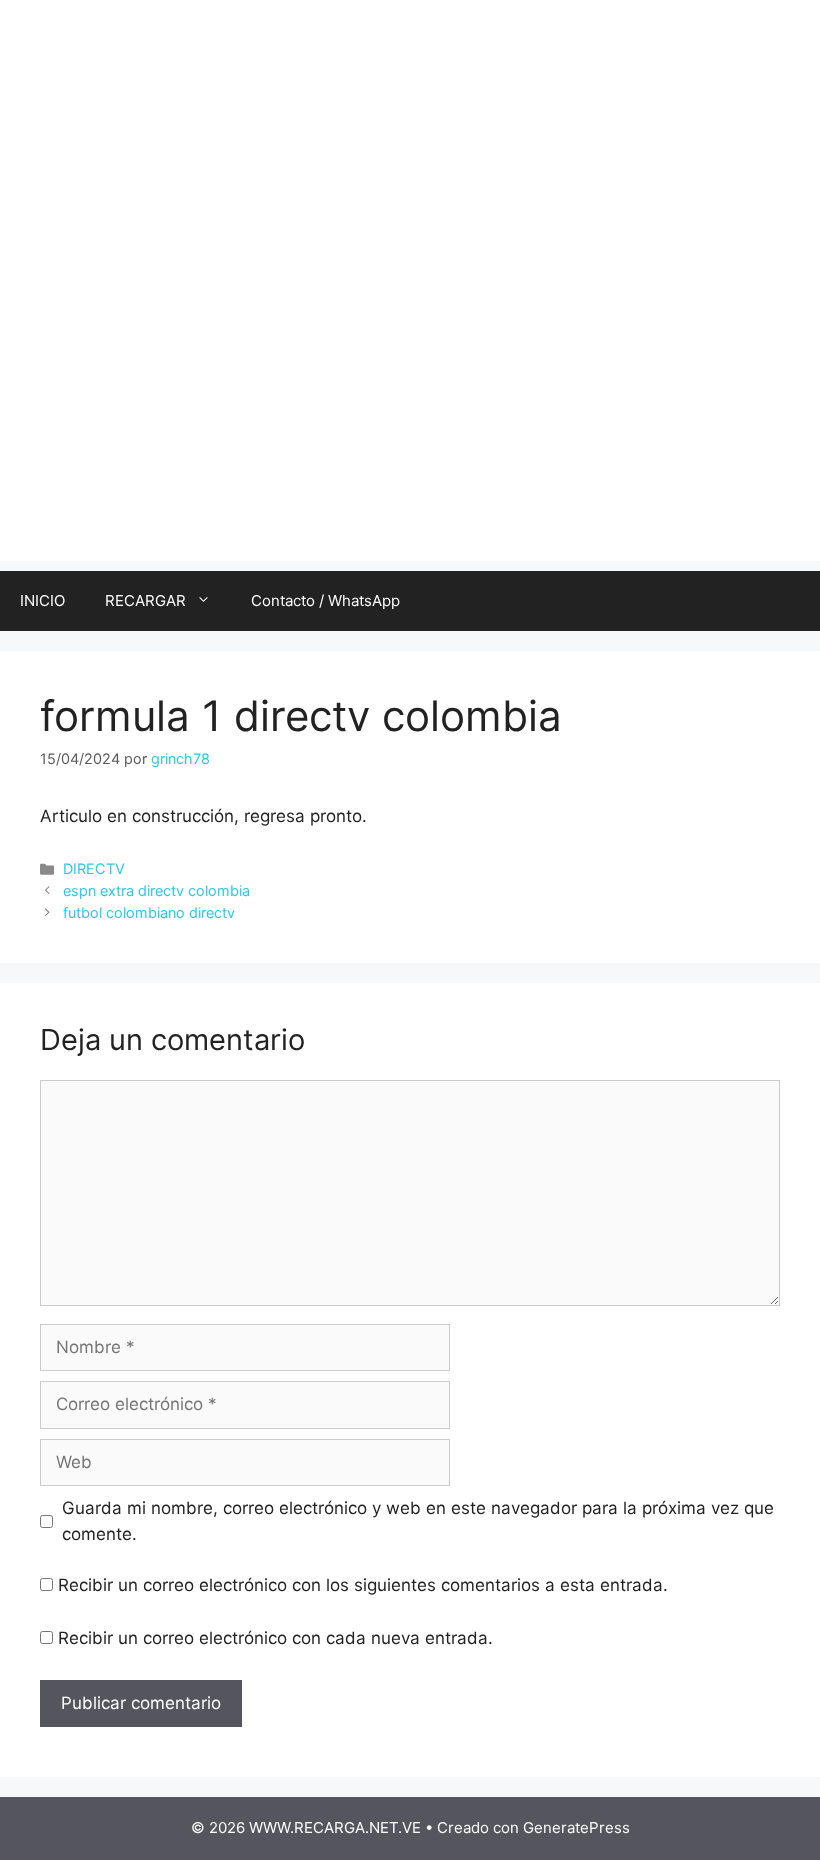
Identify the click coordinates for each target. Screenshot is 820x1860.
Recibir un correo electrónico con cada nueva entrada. (275, 1638)
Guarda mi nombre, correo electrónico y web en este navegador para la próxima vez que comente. (418, 1521)
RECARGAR (145, 600)
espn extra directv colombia (156, 890)
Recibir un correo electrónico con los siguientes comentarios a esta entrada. (363, 1585)
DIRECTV (94, 868)
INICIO (42, 600)
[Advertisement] (410, 421)
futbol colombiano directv (149, 912)
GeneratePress (576, 1827)
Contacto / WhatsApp (325, 600)
